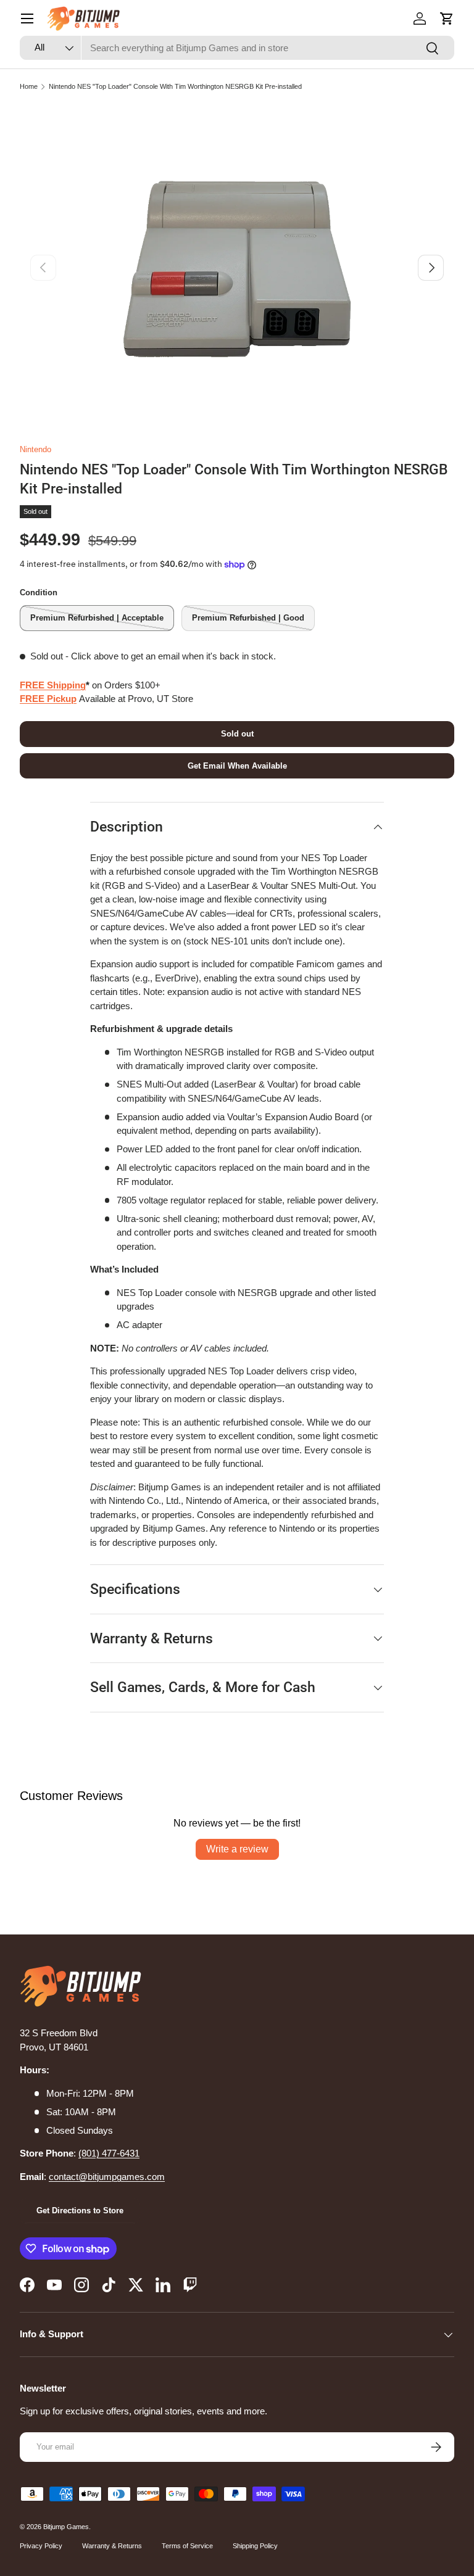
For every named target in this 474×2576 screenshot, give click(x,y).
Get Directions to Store (80, 2211)
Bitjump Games (66, 2527)
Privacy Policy (41, 2546)
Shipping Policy (255, 2546)
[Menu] (27, 19)
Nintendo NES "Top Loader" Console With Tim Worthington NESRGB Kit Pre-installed (175, 86)
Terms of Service (187, 2546)
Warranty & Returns (112, 2546)
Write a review (237, 1849)
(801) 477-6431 (109, 2153)
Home (29, 86)
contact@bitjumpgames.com (107, 2177)
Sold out (237, 734)
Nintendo (35, 449)
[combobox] (237, 48)
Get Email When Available (237, 766)
